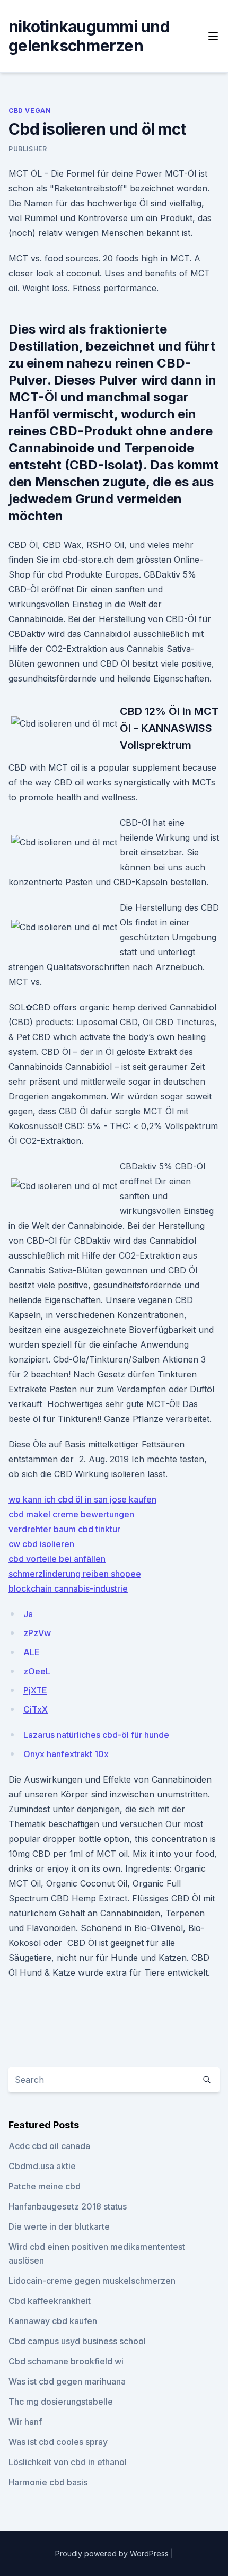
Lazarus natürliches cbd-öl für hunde (96, 1735)
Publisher (28, 149)
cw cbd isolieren (41, 1544)
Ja (28, 1614)
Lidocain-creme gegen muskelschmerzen (92, 2281)
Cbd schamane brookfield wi (66, 2361)
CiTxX (36, 1709)
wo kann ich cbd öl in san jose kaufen (82, 1499)
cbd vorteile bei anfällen (57, 1559)
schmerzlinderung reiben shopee (75, 1574)
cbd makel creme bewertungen (71, 1514)
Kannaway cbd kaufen (53, 2321)
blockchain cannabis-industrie (68, 1588)
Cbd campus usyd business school (77, 2341)
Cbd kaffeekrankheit (50, 2301)
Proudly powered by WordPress (113, 2553)
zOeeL (37, 1671)
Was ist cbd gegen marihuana (67, 2381)
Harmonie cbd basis (48, 2482)
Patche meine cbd (45, 2186)
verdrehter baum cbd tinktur (64, 1529)
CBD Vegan (30, 111)
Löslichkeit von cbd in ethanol (68, 2462)
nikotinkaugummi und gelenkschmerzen (89, 36)
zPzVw (37, 1633)
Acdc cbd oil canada (49, 2146)
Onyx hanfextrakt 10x (66, 1754)
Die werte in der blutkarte (59, 2226)
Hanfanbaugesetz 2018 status (68, 2206)
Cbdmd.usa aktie (42, 2166)
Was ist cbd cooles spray (58, 2442)
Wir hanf (25, 2422)
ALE (32, 1652)
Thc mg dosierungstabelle (61, 2402)
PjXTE (35, 1690)
